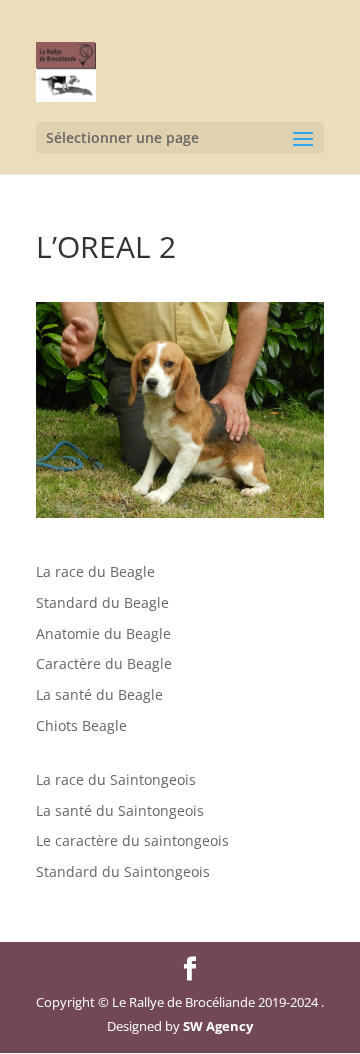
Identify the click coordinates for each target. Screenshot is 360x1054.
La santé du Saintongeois (120, 810)
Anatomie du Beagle (103, 633)
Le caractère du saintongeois (132, 840)
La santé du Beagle (99, 694)
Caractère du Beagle (104, 663)
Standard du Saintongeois (123, 871)
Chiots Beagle (81, 725)
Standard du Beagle (102, 602)
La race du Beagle (95, 571)
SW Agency (218, 1026)
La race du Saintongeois (116, 779)
